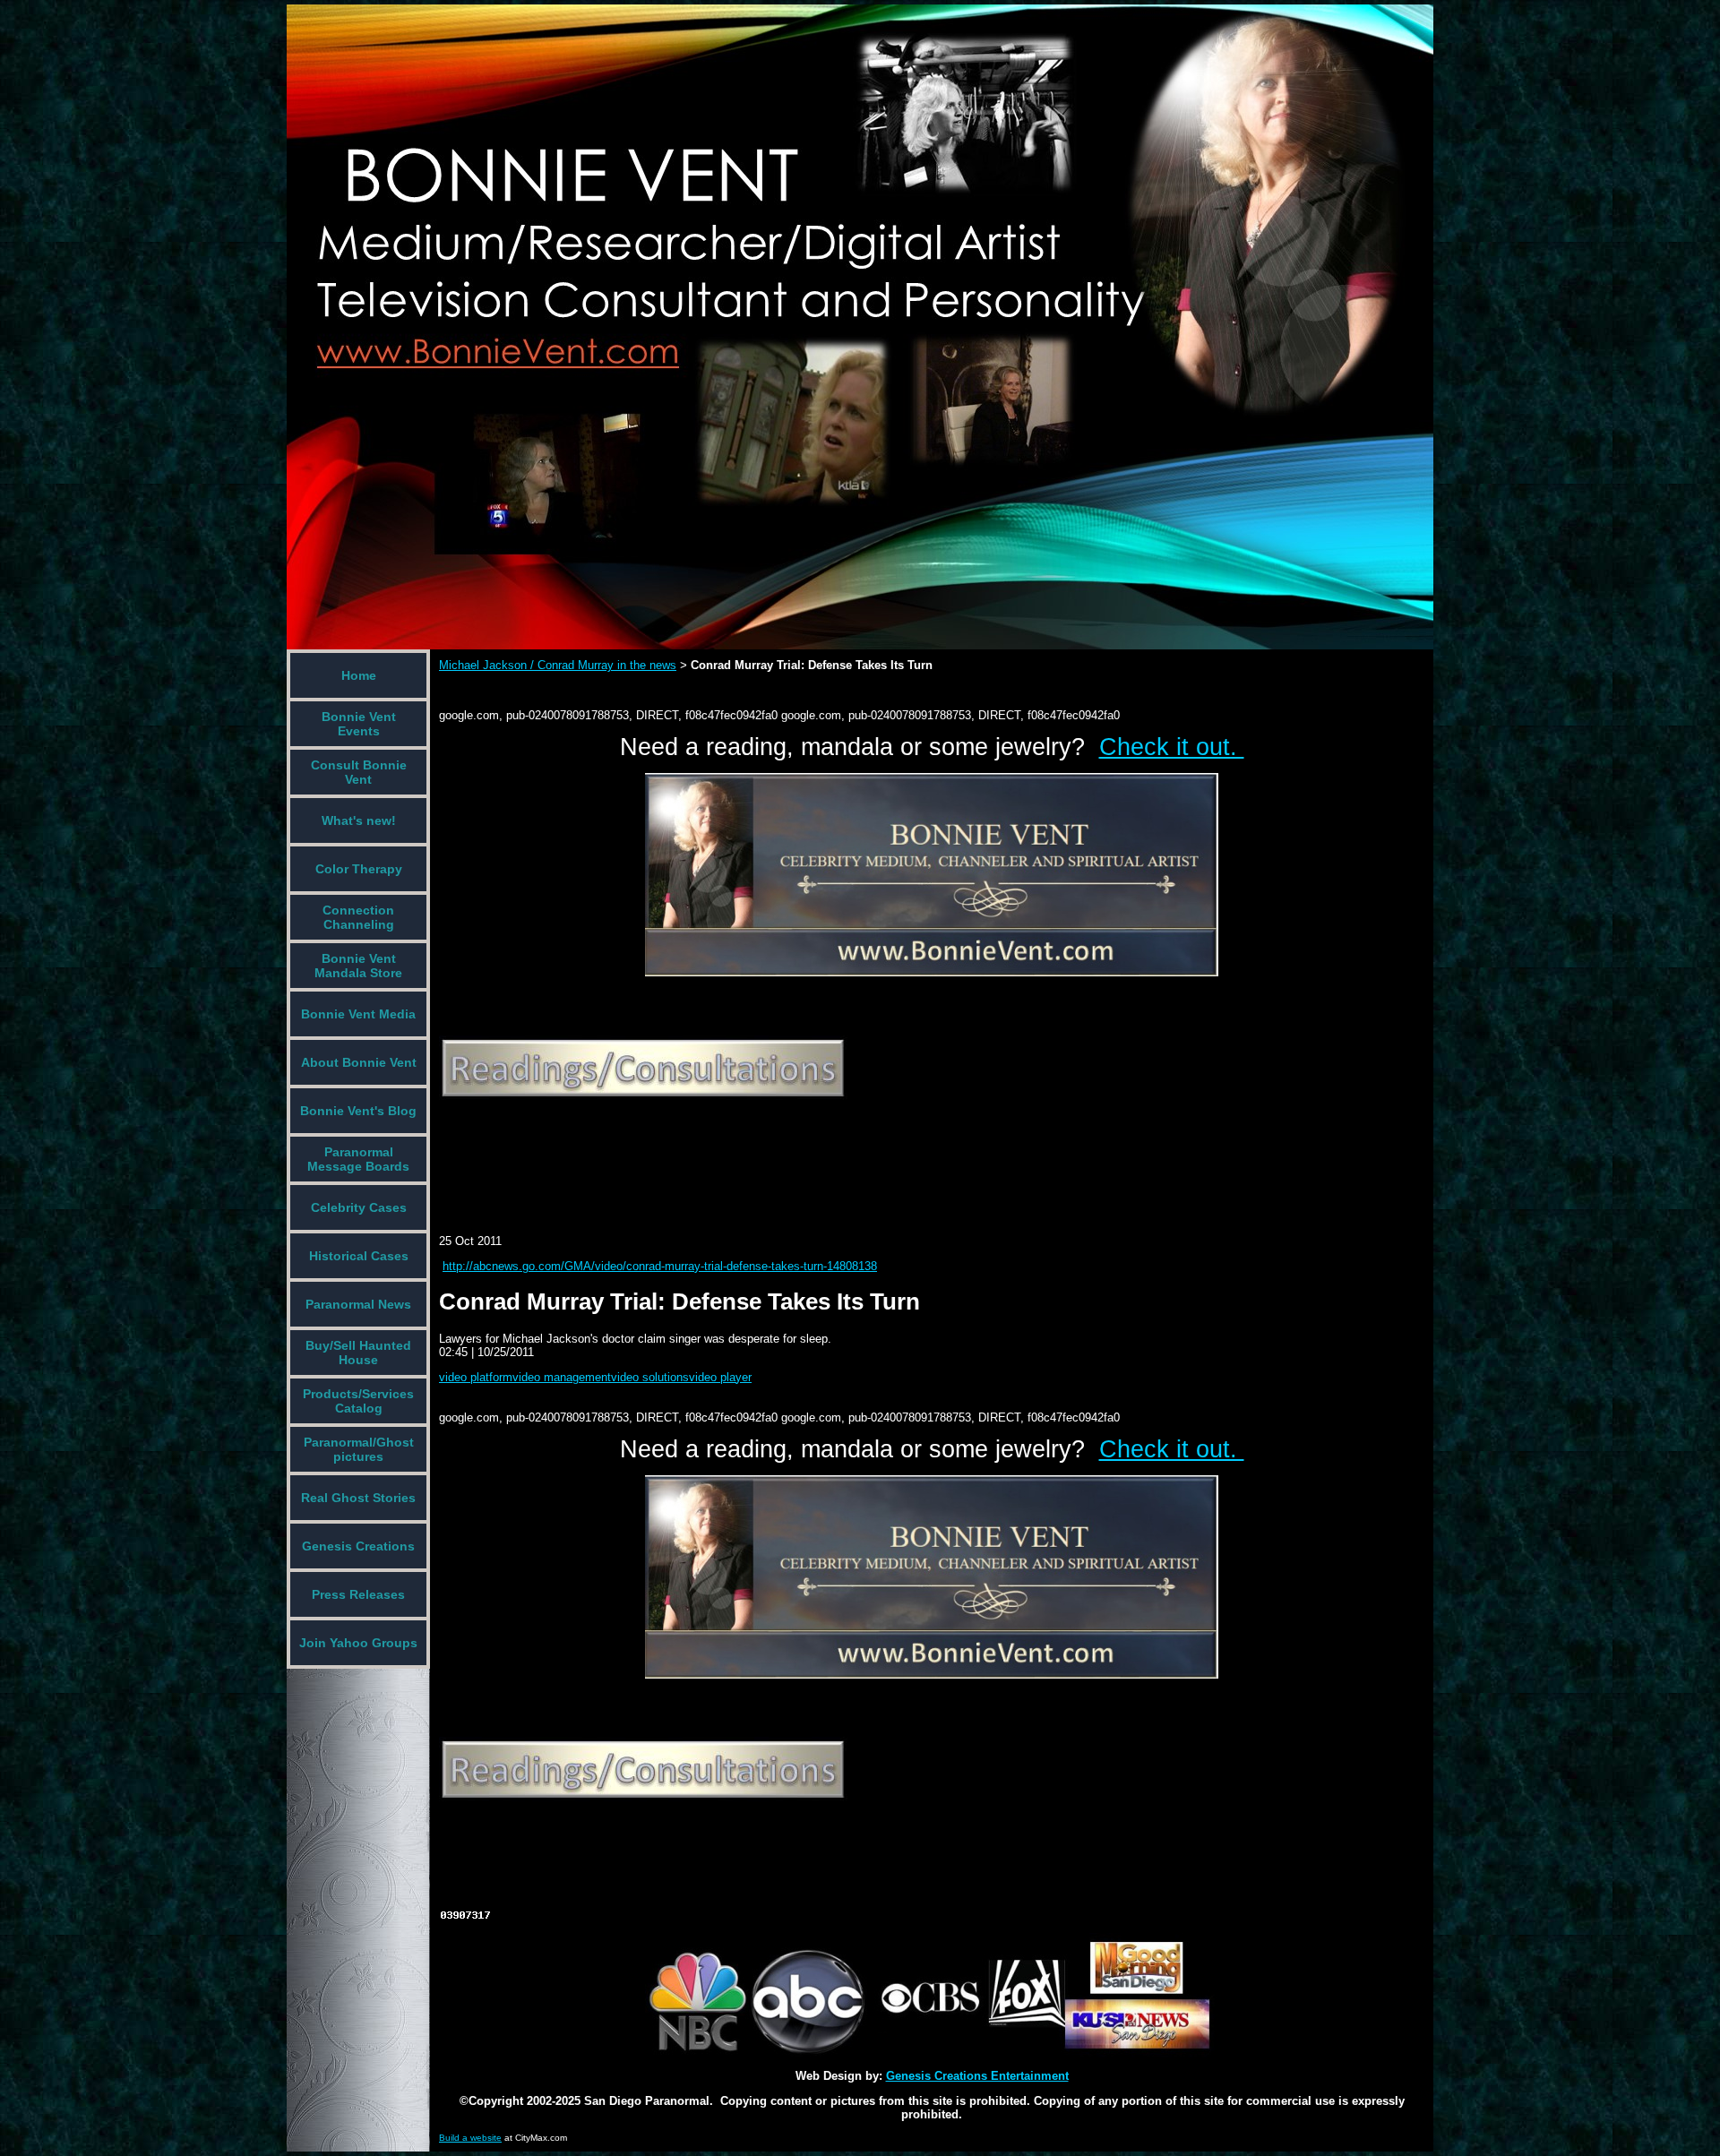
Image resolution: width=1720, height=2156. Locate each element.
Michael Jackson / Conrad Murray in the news (558, 665)
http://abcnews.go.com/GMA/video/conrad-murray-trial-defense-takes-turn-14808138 (660, 1266)
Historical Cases (359, 1256)
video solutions (650, 1377)
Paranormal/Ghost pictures (359, 1449)
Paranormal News (358, 1304)
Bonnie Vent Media (358, 1014)
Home (359, 675)
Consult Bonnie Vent (359, 772)
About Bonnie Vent (359, 1062)
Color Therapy (359, 869)
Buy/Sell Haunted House (358, 1353)
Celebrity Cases (359, 1207)
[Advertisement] (765, 1154)
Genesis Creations (358, 1546)
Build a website (470, 2138)
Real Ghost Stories (358, 1498)
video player (720, 1377)
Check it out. (1172, 747)
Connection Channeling (358, 917)
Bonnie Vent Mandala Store (358, 966)
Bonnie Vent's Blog (358, 1111)
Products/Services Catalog (358, 1401)
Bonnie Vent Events (359, 724)
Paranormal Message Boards (358, 1159)
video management (562, 1377)
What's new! (359, 820)
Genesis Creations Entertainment (977, 2076)
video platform (476, 1377)
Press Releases (358, 1594)
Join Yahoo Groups (358, 1643)
